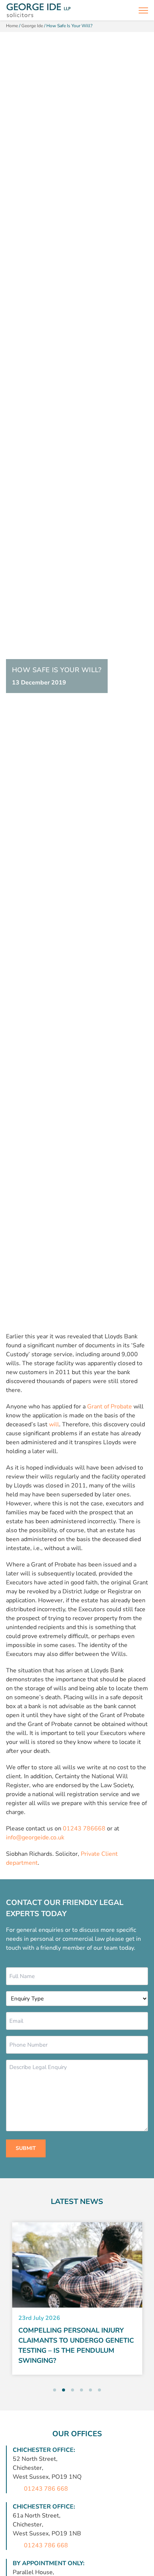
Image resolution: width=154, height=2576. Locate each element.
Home (12, 26)
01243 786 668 (46, 2489)
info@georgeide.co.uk (35, 1837)
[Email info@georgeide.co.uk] (126, 10)
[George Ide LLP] (38, 10)
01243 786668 (84, 1829)
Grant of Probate (110, 1407)
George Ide (32, 26)
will (54, 1424)
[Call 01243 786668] (110, 10)
